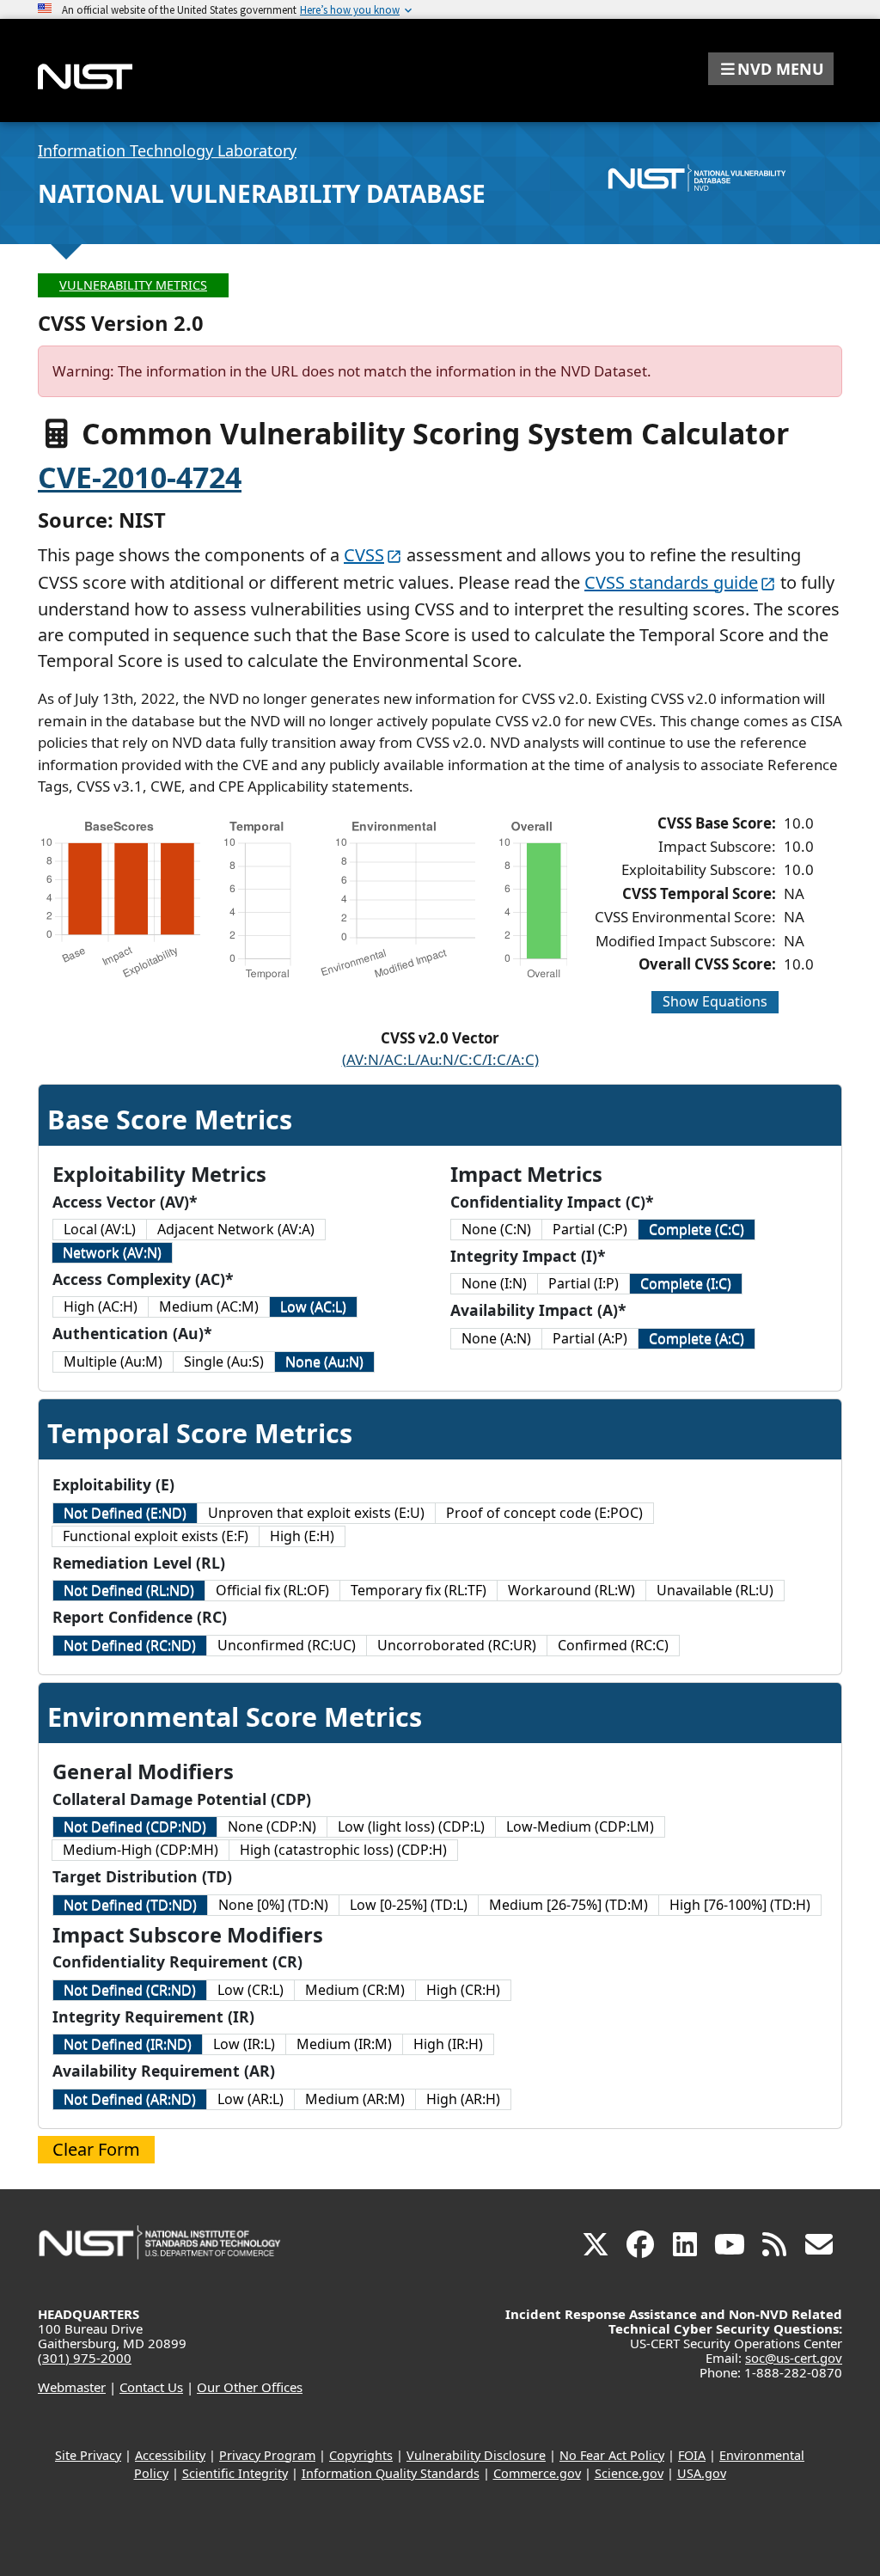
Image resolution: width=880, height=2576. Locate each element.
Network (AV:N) (112, 1252)
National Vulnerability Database (262, 193)
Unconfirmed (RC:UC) (287, 1645)
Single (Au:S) (224, 1361)
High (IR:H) (448, 2044)
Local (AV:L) (100, 1229)
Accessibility (170, 2455)
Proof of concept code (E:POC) (544, 1513)
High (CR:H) (463, 1990)
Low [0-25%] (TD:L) (409, 1905)
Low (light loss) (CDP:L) (411, 1826)
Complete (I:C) (686, 1283)
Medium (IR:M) (344, 2044)
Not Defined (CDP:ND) (135, 1826)
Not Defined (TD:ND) (130, 1905)
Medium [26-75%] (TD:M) (568, 1905)
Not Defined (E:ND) (125, 1513)
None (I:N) (494, 1283)
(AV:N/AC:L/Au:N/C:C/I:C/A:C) (440, 1059)
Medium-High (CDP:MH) (141, 1850)
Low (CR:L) (251, 1990)
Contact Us (151, 2387)
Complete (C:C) (697, 1229)
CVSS (364, 555)
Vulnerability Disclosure (476, 2455)
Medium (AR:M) (355, 2099)
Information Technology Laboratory (167, 150)
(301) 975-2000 (85, 2358)
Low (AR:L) (251, 2099)
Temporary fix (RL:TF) (419, 1590)
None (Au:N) (324, 1361)
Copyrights (361, 2455)
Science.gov (629, 2473)
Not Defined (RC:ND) (130, 1645)
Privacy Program (267, 2455)
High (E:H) (302, 1536)
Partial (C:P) (590, 1229)
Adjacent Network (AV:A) (236, 1229)
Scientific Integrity (235, 2473)
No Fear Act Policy (612, 2455)
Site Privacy (88, 2455)
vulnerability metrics (133, 285)
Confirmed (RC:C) (613, 1645)
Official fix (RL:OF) (272, 1590)
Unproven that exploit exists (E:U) (316, 1513)
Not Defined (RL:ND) (129, 1590)
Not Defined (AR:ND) (130, 2099)
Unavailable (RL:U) (715, 1590)
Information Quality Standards (391, 2473)
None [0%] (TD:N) (273, 1905)
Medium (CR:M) (355, 1990)
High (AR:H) (463, 2099)
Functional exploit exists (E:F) (156, 1536)
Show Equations (715, 1001)
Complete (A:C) (697, 1338)
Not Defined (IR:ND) (128, 2044)
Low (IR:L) (244, 2044)
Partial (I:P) (584, 1283)
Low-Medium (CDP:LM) (580, 1826)
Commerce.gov (537, 2473)
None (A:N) (496, 1338)
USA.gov (702, 2473)
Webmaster (72, 2387)
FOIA (692, 2455)
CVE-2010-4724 (140, 477)
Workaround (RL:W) (571, 1590)
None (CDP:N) (272, 1826)
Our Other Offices (250, 2387)
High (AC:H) (101, 1306)
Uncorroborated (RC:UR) (457, 1645)
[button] (771, 69)
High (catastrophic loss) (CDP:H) (343, 1850)
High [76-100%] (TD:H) (740, 1905)
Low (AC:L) (313, 1306)
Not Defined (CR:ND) (130, 1990)
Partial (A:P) (590, 1338)
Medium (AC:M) (209, 1306)
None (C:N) (496, 1229)
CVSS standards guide (671, 582)
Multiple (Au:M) (113, 1361)
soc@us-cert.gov (794, 2358)
